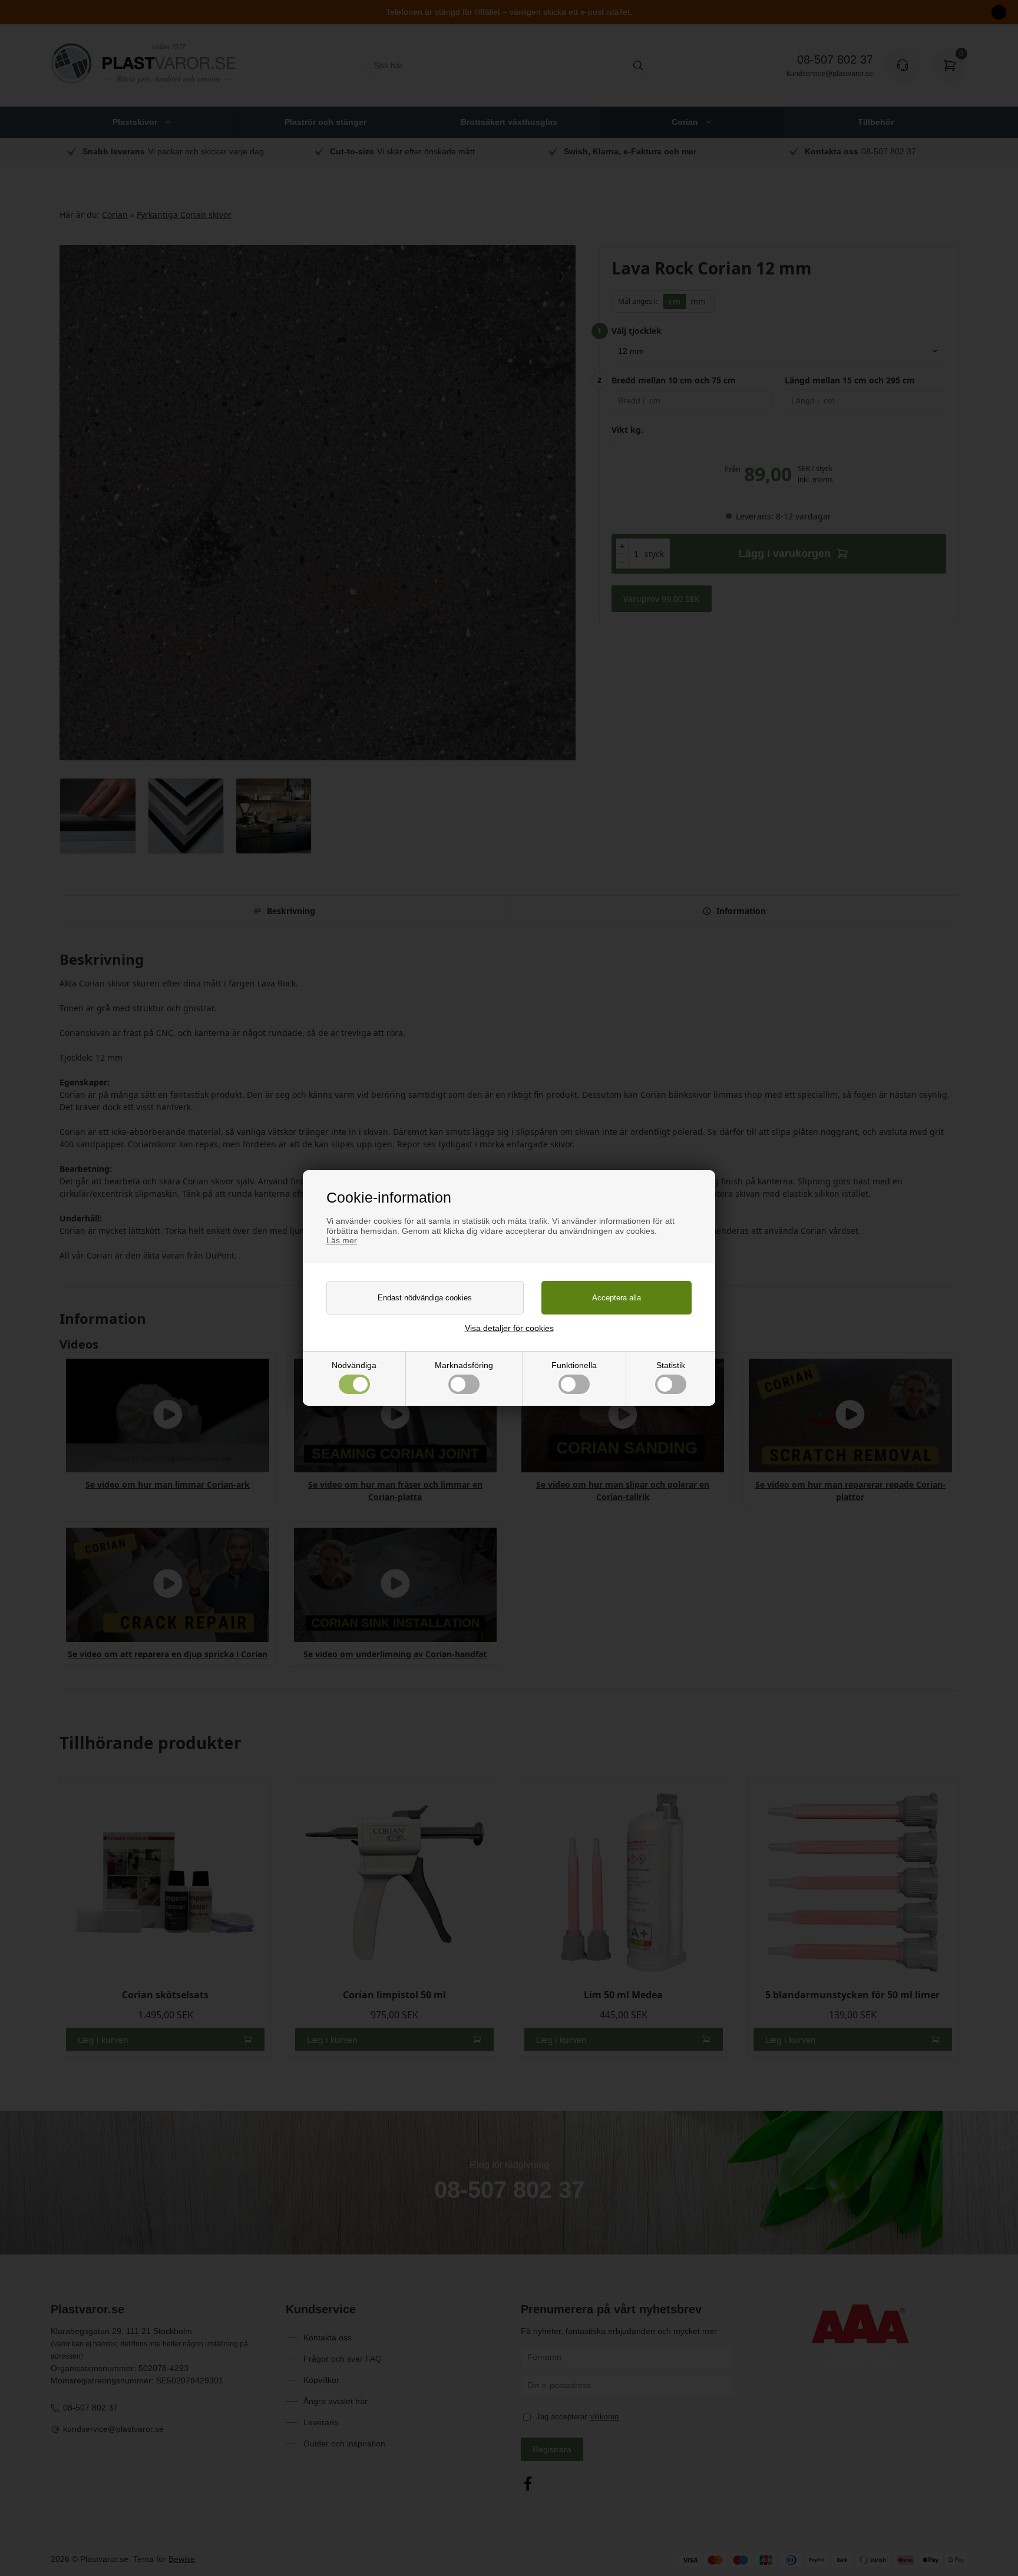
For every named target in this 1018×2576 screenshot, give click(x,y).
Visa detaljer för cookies (509, 1328)
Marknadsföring (464, 1365)
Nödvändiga (354, 1365)
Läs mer (342, 1240)
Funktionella (574, 1365)
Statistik (671, 1365)
